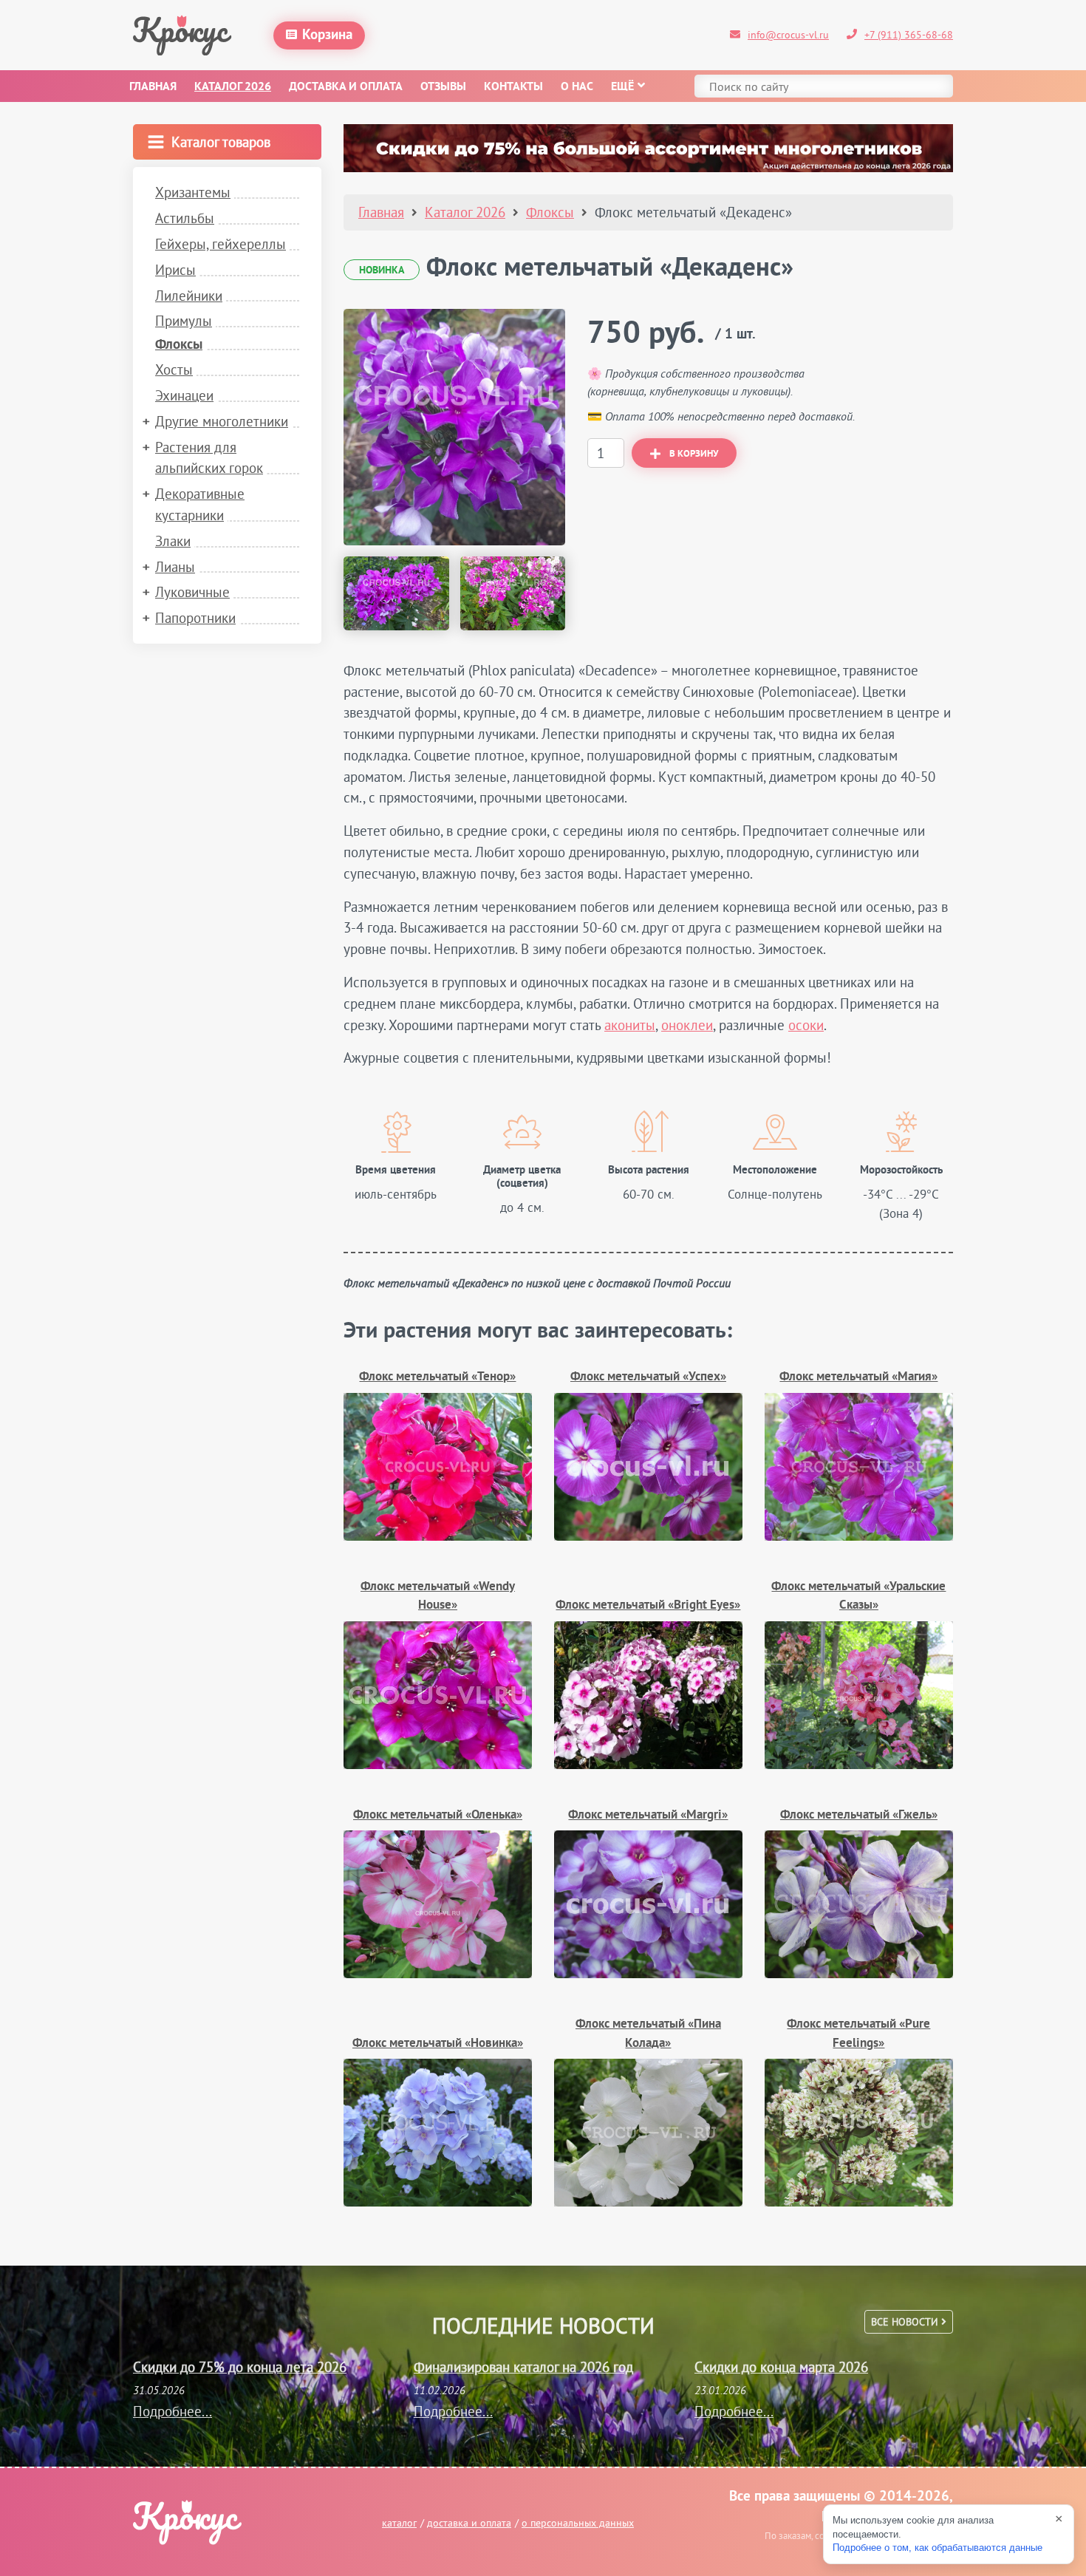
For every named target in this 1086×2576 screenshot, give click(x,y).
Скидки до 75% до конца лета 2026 (240, 2367)
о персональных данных (578, 2523)
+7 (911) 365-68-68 (909, 35)
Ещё (622, 87)
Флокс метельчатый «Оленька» (438, 1815)
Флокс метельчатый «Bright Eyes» (648, 1605)
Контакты (513, 87)
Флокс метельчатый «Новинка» (438, 2044)
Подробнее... (173, 2411)
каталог (399, 2523)
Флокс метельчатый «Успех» (648, 1377)
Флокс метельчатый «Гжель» (859, 1815)
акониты (630, 1025)
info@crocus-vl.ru (788, 35)
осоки (806, 1025)
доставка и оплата (469, 2523)
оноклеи (687, 1025)
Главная (153, 87)
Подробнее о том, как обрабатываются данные (938, 2548)
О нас (577, 87)
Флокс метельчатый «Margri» (648, 1815)
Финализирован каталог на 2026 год (523, 2367)
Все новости (906, 2322)
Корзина (327, 35)
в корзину (694, 454)
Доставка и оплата (346, 87)
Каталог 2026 (233, 87)
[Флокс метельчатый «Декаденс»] (454, 427)
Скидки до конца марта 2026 (781, 2367)
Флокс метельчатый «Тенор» (437, 1377)
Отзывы (443, 87)
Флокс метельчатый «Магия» (858, 1377)
